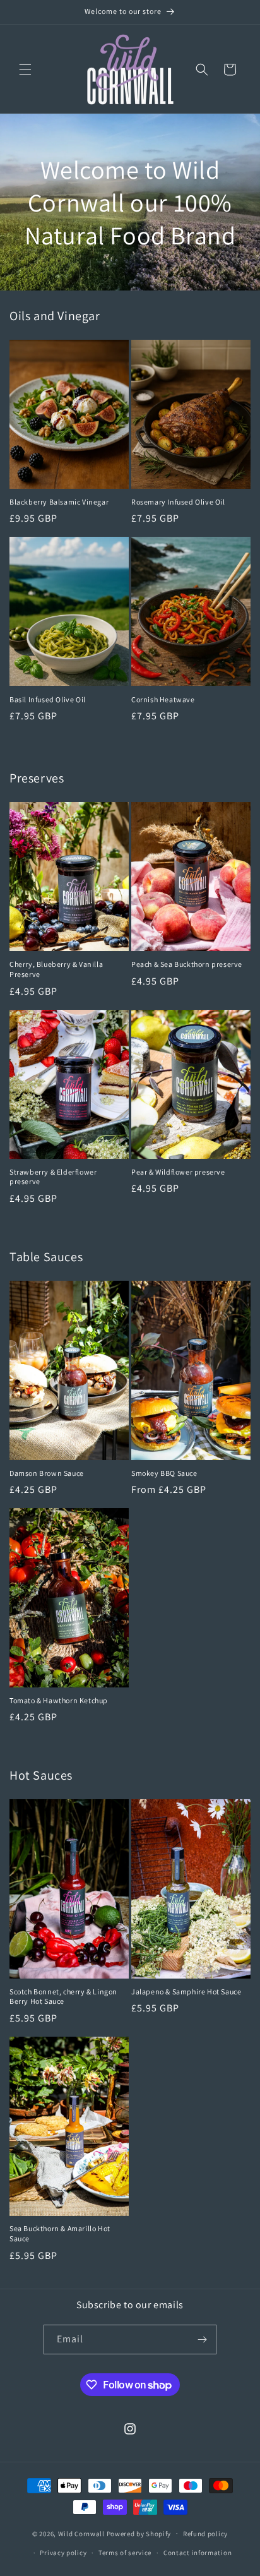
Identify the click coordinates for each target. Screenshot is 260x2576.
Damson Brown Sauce (47, 1473)
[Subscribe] (202, 2339)
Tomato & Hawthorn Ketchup (59, 1700)
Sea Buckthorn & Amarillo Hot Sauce (60, 2233)
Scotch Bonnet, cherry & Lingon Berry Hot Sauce (63, 1997)
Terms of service (125, 2553)
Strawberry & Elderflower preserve (53, 1177)
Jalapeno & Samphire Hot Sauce (186, 1992)
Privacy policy (63, 2553)
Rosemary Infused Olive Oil (178, 502)
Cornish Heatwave (163, 699)
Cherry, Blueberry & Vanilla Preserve (56, 969)
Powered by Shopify (139, 2533)
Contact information (198, 2553)
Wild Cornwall (81, 2533)
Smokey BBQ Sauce (164, 1473)
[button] (25, 69)
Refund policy (205, 2534)
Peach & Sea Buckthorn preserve (187, 964)
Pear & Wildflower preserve (178, 1172)
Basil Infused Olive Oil (48, 699)
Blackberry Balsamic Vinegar (59, 502)
